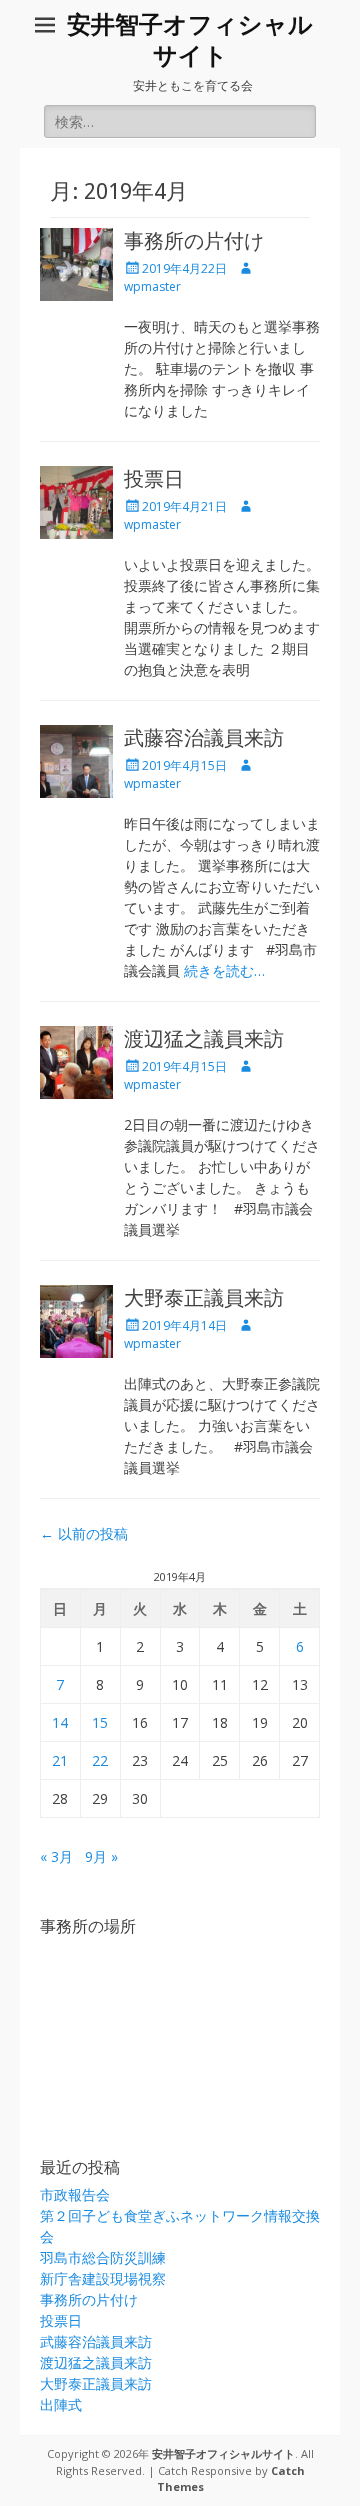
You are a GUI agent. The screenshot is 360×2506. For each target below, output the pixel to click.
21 (60, 1760)
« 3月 (56, 1856)
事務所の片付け (194, 241)
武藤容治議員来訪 (204, 738)
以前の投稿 (84, 1533)
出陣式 (61, 2404)
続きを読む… (224, 970)
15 (100, 1722)
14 (60, 1722)
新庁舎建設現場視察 (103, 2278)
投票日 (154, 479)
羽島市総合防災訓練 (103, 2257)
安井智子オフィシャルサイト (223, 2453)
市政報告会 (75, 2194)
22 (100, 1760)
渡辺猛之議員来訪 (204, 1039)
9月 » (101, 1856)
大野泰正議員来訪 (204, 1298)
